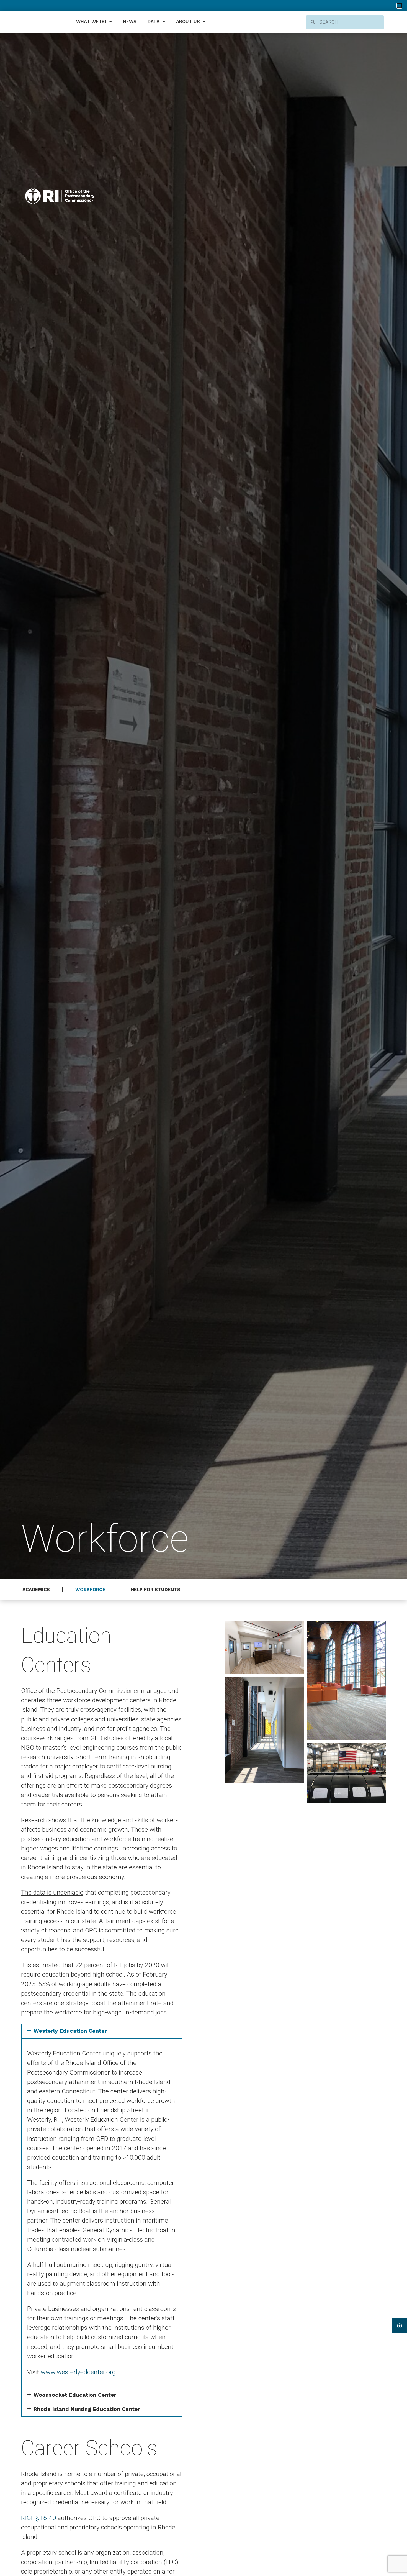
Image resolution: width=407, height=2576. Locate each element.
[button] (102, 2031)
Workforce (90, 1590)
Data (154, 22)
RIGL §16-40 (39, 2518)
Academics (36, 1590)
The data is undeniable (52, 1892)
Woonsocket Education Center (75, 2395)
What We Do (91, 22)
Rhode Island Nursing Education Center (87, 2409)
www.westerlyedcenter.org (78, 2372)
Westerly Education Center (70, 2031)
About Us (188, 22)
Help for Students (155, 1590)
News (130, 22)
